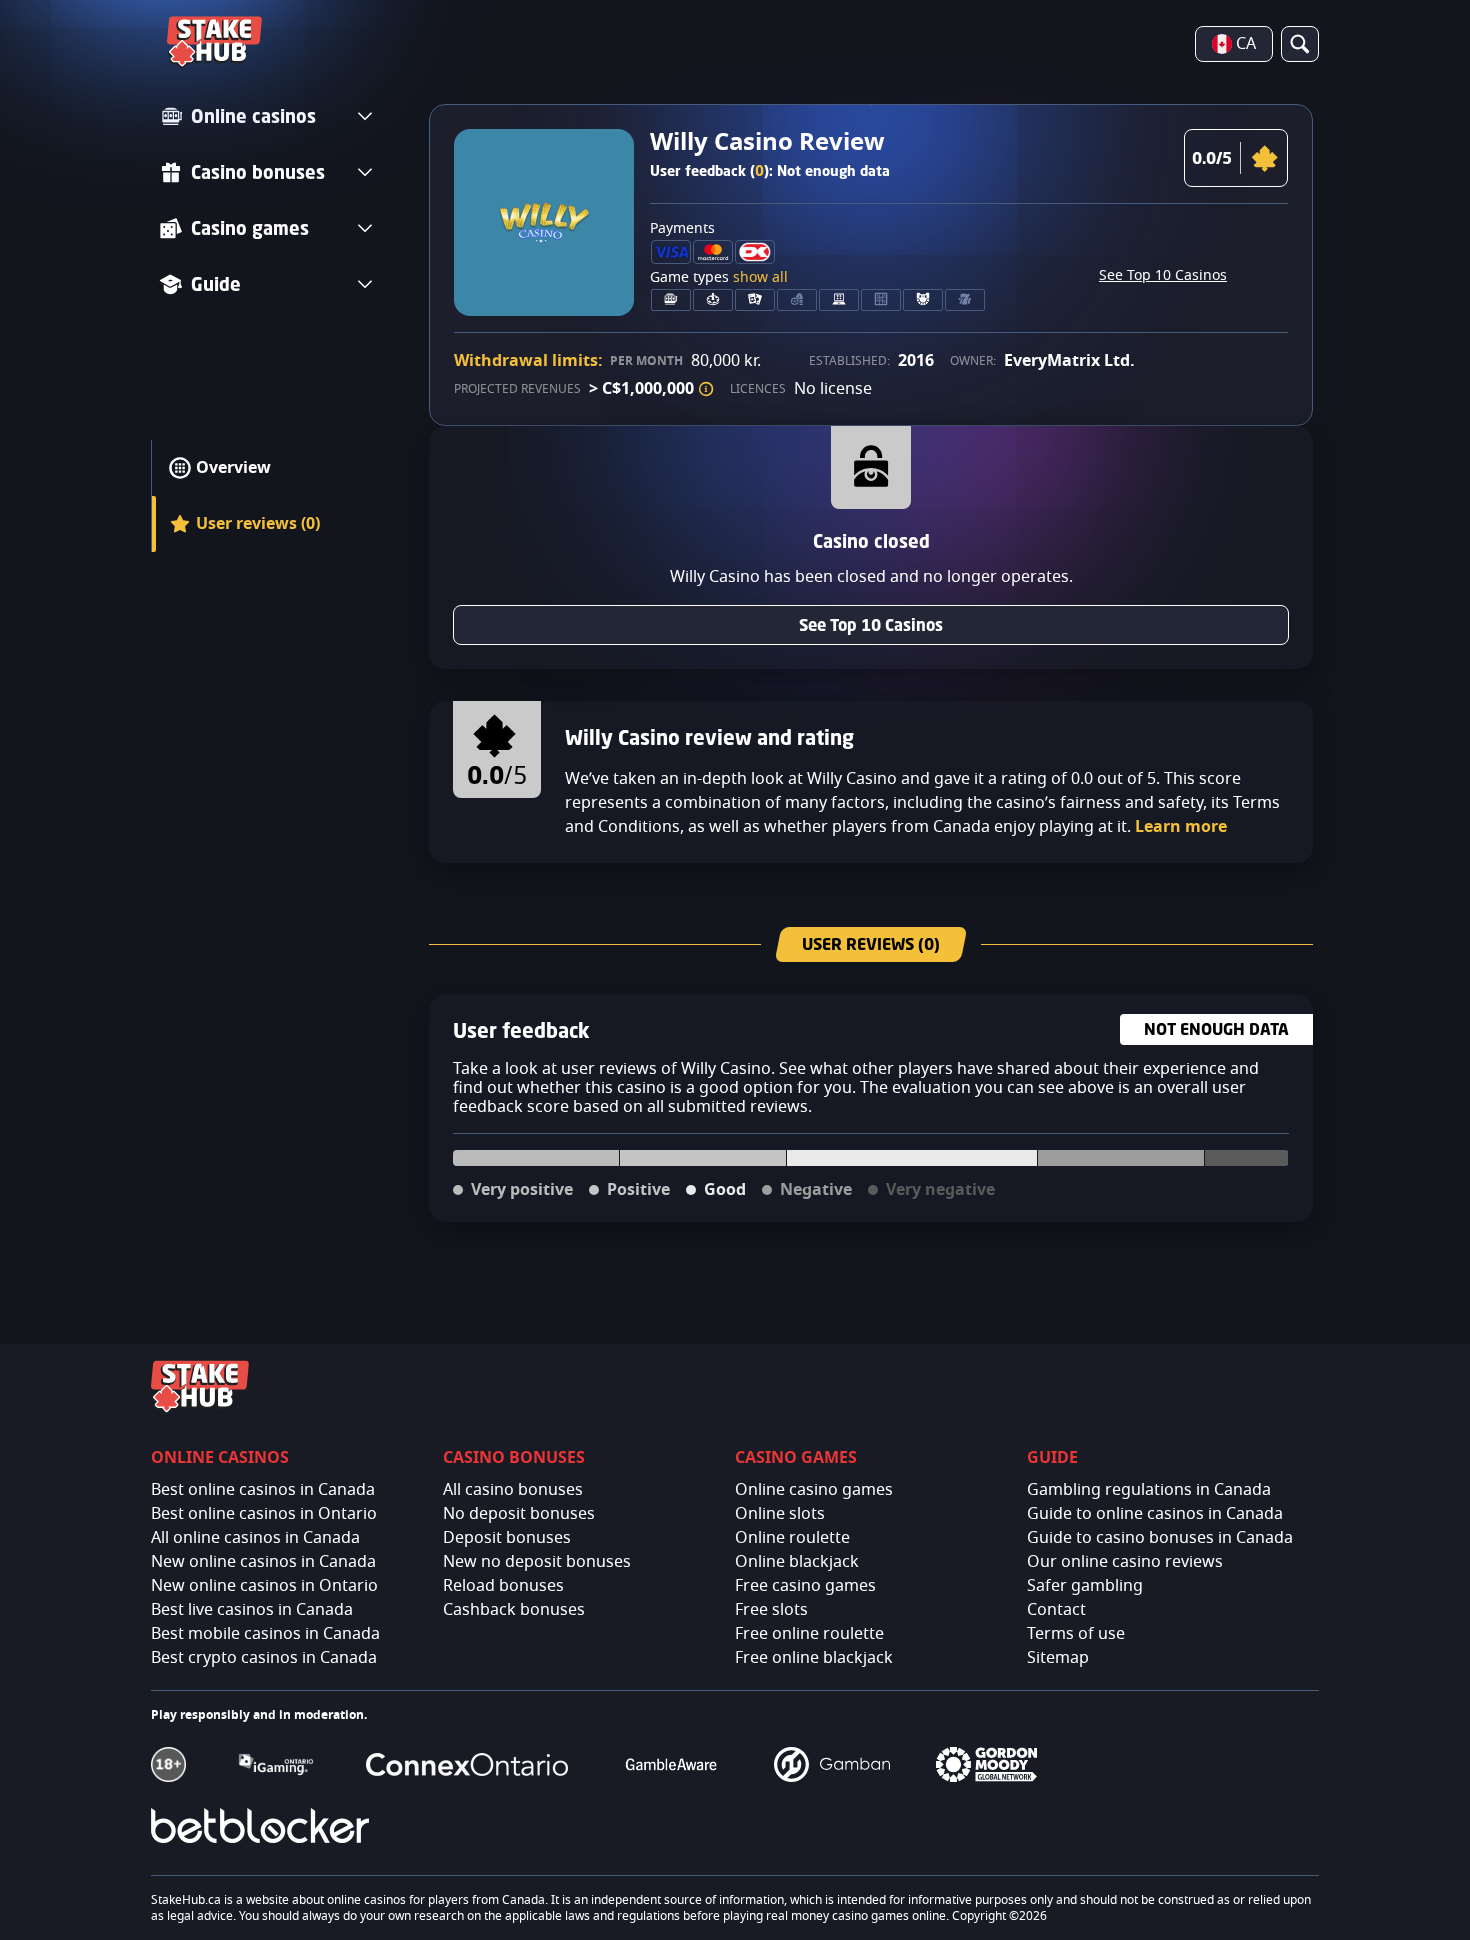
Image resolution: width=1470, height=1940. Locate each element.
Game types (719, 278)
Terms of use (1076, 1634)
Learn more (1181, 827)
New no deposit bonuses (537, 1562)
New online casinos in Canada (263, 1562)
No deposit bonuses (519, 1514)
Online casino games (814, 1490)
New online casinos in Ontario (264, 1586)
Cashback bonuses (514, 1610)
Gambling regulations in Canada (1149, 1490)
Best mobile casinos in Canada (265, 1634)
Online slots (780, 1514)
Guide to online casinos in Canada (1155, 1514)
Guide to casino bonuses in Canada (1160, 1538)
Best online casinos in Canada (263, 1490)
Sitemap (1058, 1658)
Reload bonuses (503, 1586)
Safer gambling (1085, 1586)
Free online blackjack (814, 1658)
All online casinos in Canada (255, 1538)
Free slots (771, 1610)
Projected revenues (517, 389)
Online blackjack (797, 1562)
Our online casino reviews (1125, 1562)
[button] (706, 389)
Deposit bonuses (507, 1538)
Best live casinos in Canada (252, 1610)
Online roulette (792, 1538)
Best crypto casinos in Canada (264, 1658)
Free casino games (805, 1586)
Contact (1056, 1610)
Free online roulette (809, 1634)
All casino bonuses (513, 1490)
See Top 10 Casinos (1163, 276)
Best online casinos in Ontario (264, 1514)
